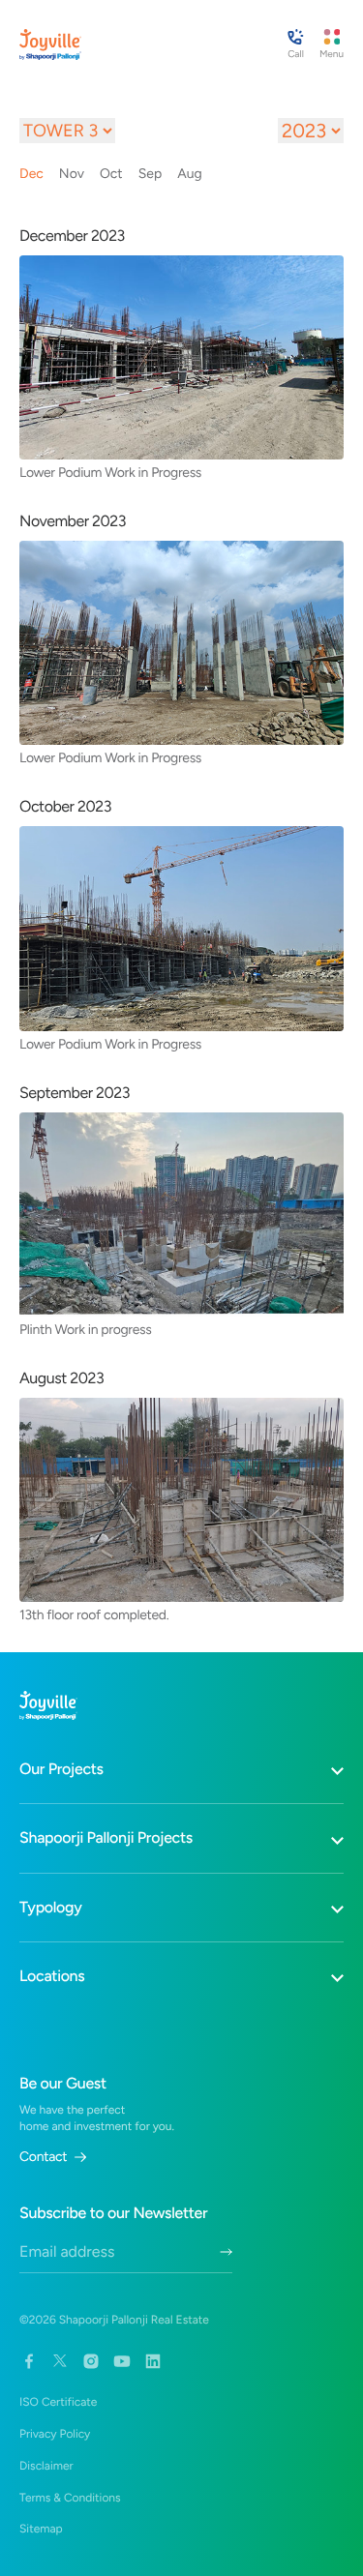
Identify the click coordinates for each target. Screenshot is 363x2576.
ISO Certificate (58, 2402)
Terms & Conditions (70, 2498)
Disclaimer (46, 2466)
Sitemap (41, 2529)
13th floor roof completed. (94, 1614)
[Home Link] (50, 44)
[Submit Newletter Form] (226, 2252)
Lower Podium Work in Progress (110, 472)
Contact (43, 2157)
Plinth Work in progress (85, 1329)
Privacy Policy (55, 2434)
